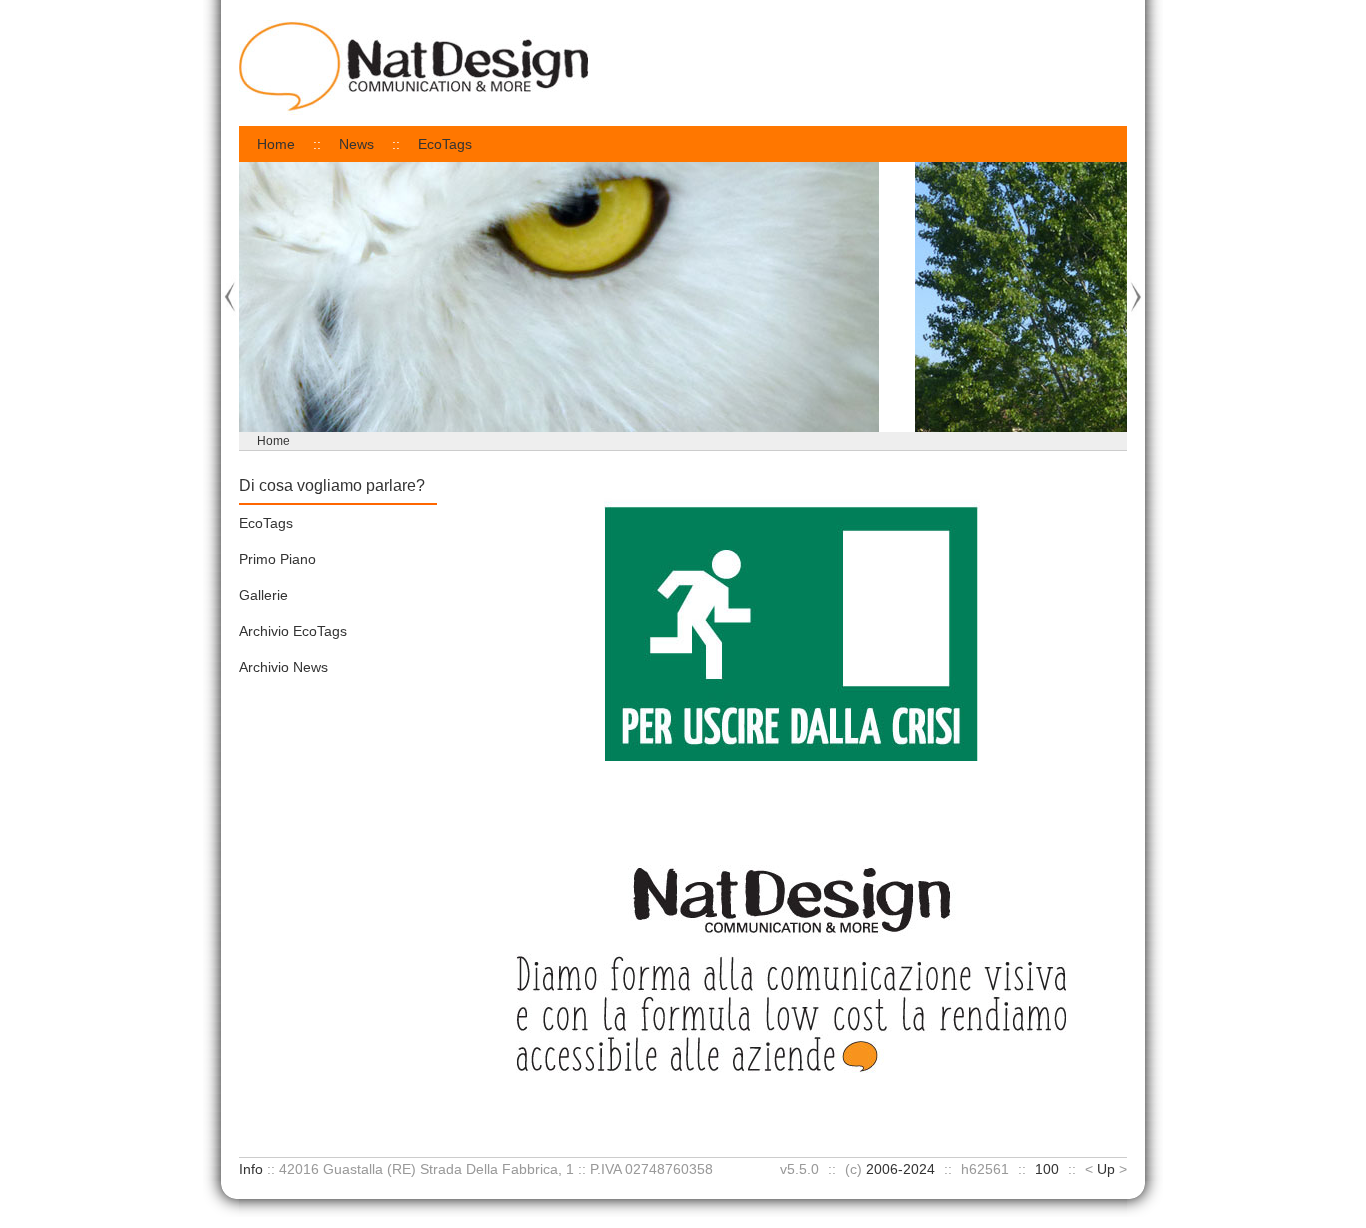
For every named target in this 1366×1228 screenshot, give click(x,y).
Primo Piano (277, 559)
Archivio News (283, 667)
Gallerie (263, 595)
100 (1047, 1169)
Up (1106, 1169)
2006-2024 (900, 1169)
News (356, 144)
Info (251, 1169)
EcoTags (445, 144)
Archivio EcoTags (293, 631)
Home (276, 144)
